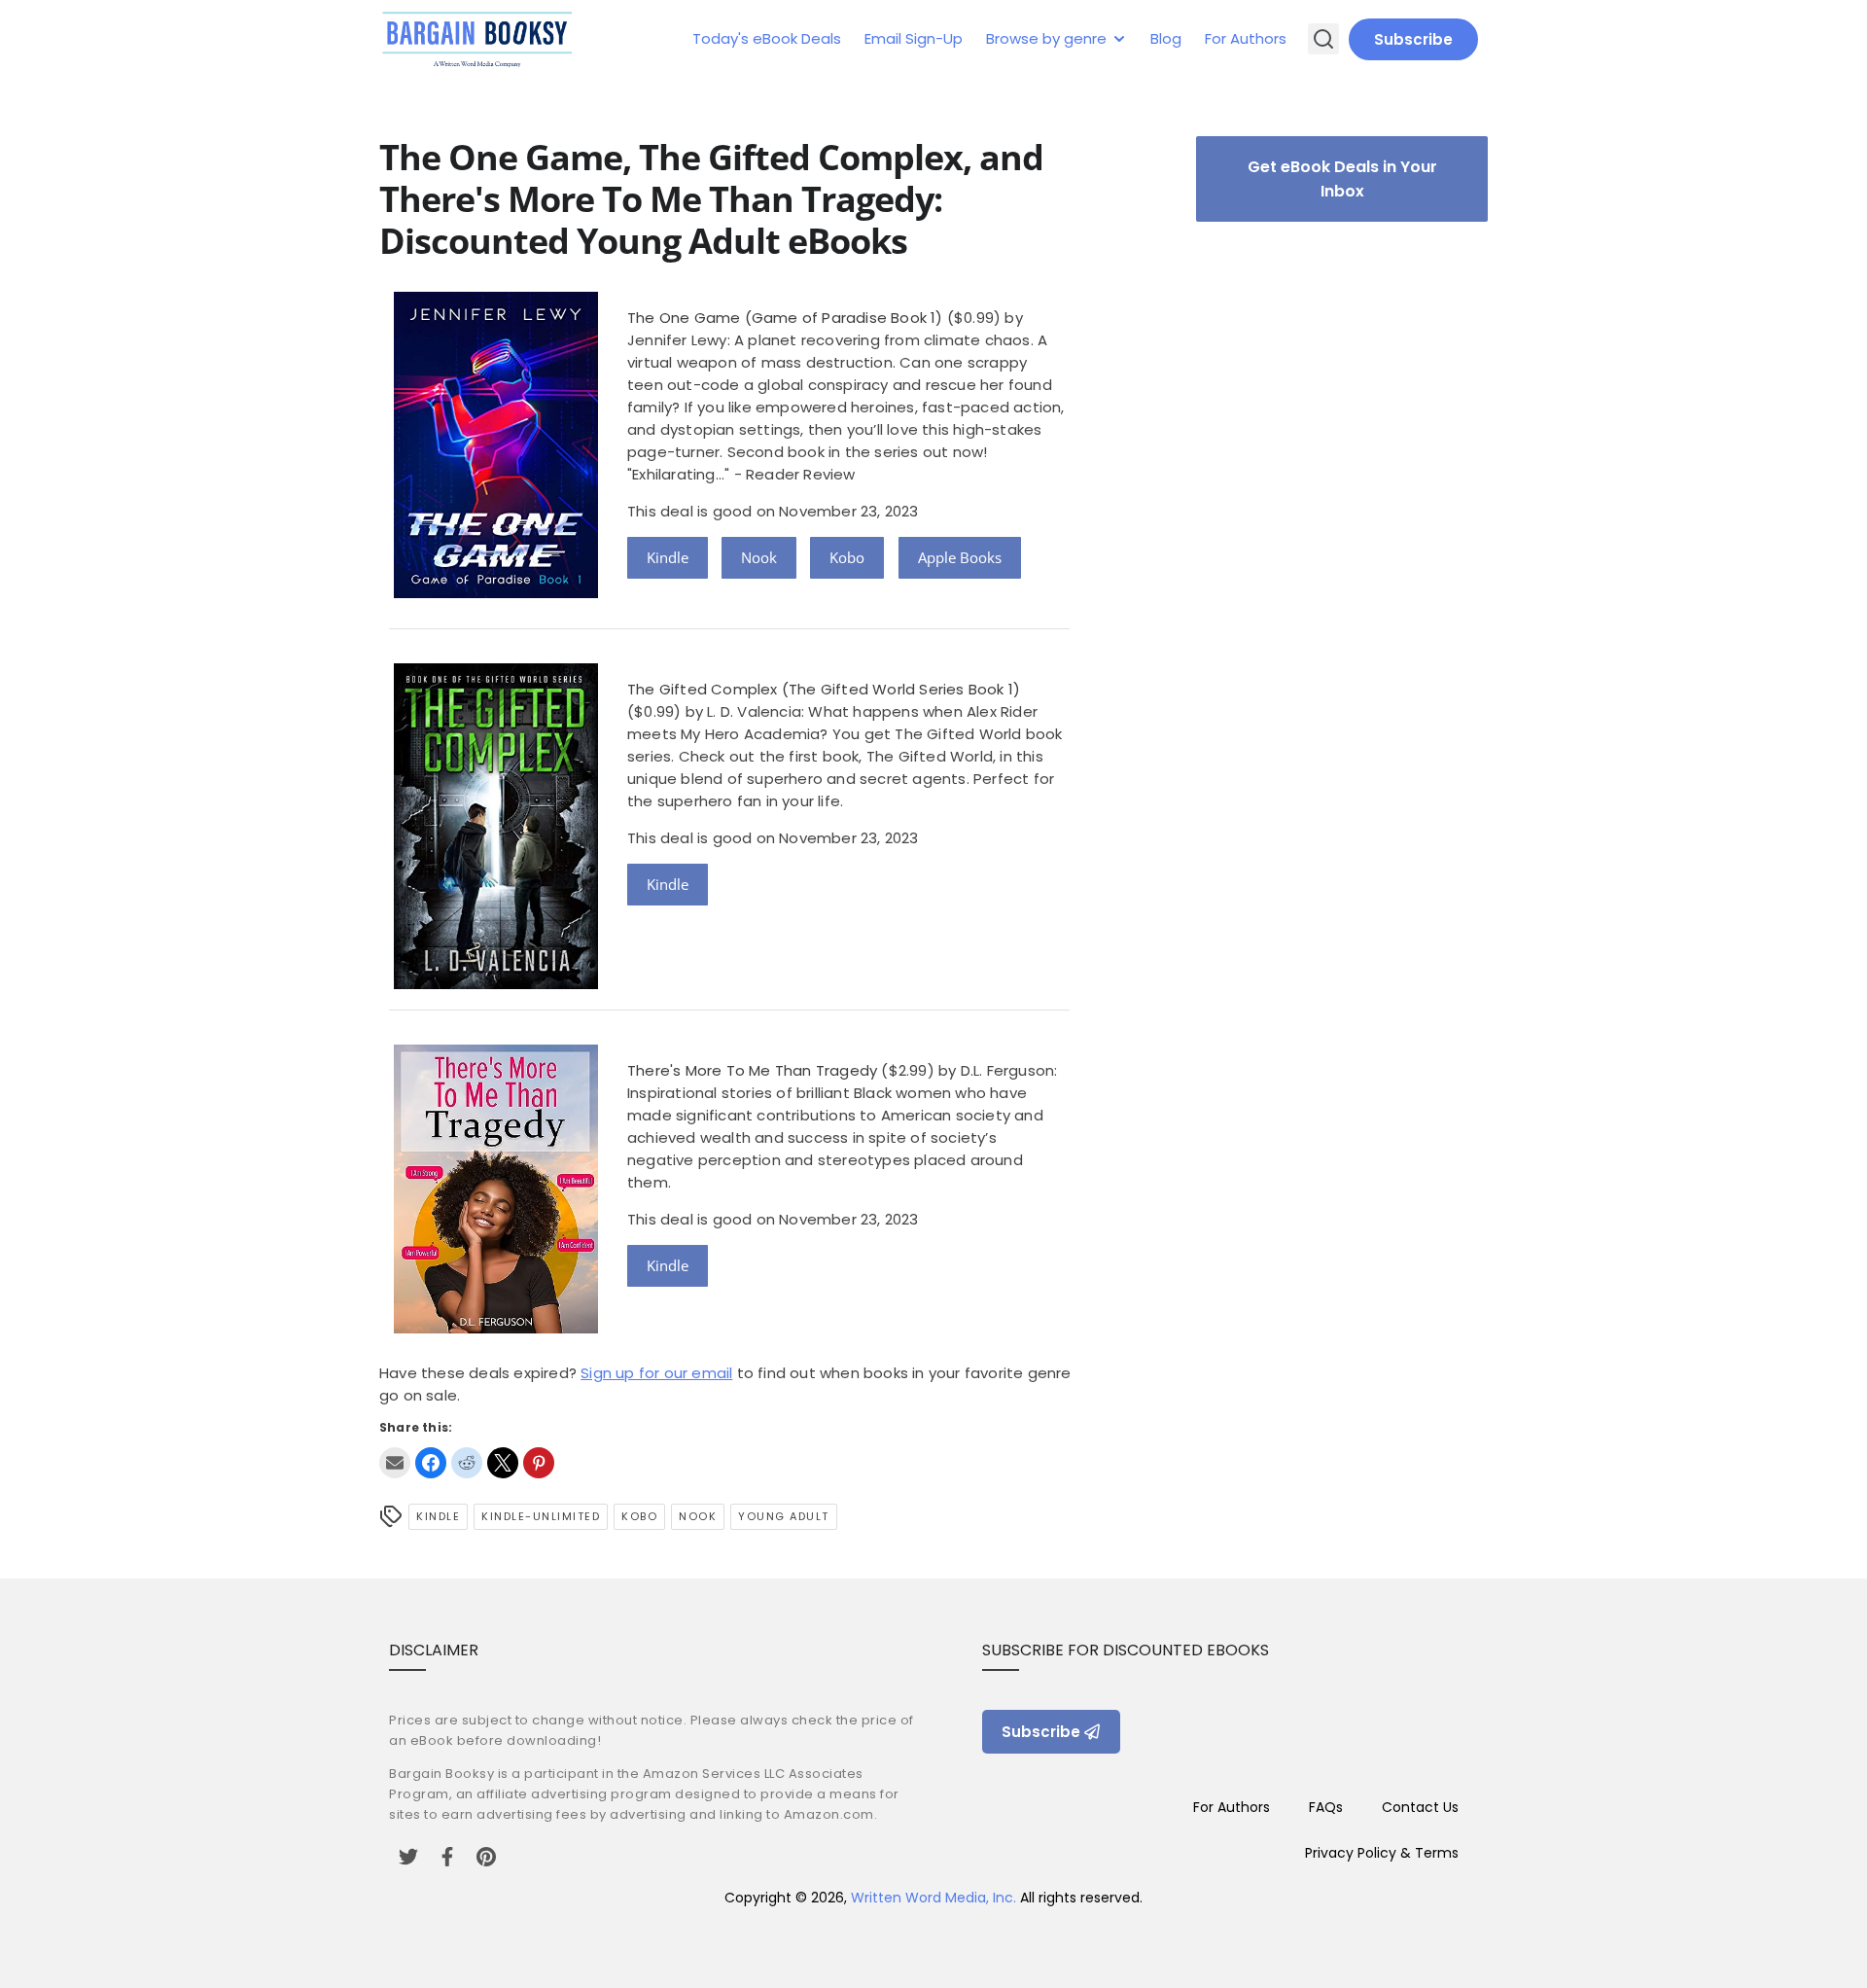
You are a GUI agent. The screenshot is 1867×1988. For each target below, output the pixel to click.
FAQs (1326, 1807)
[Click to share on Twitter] (503, 1463)
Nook (759, 557)
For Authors (1246, 38)
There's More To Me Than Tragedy (752, 1070)
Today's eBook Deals (767, 38)
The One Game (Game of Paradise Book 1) (785, 318)
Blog (1166, 38)
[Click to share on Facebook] (431, 1463)
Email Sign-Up (914, 38)
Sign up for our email (656, 1373)
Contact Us (1420, 1807)
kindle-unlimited (541, 1516)
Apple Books (960, 557)
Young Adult (784, 1516)
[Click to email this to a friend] (395, 1463)
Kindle (668, 557)
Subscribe (1413, 39)
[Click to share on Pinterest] (539, 1463)
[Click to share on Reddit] (467, 1463)
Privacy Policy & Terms (1382, 1853)
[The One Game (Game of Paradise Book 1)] (496, 593)
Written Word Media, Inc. (933, 1898)
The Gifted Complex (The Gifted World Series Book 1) (824, 689)
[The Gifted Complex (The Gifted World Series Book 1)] (496, 984)
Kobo (847, 557)
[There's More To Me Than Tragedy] (496, 1328)
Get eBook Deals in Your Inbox (1342, 179)
